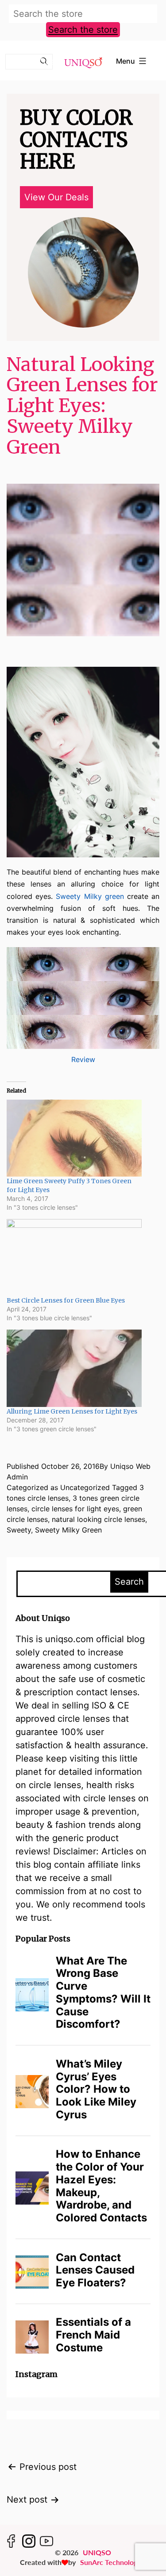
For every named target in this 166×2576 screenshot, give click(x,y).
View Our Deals (56, 197)
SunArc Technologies (113, 2562)
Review (83, 1059)
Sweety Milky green (90, 896)
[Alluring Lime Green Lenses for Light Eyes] (74, 1368)
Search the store (83, 30)
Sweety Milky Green (68, 1530)
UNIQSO (97, 2552)
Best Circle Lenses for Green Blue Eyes (66, 1300)
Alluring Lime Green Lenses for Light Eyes (72, 1411)
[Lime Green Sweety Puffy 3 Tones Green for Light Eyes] (74, 1138)
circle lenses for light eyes (75, 1509)
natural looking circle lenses (98, 1519)
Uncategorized (85, 1487)
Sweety (19, 1530)
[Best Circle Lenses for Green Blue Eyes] (74, 1257)
